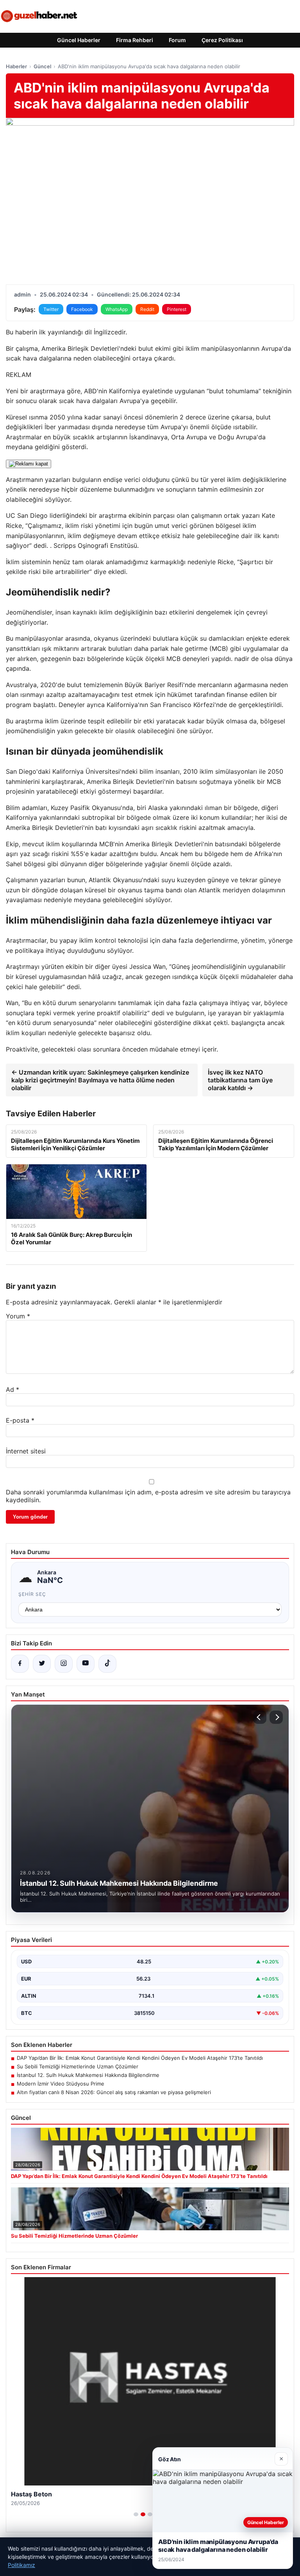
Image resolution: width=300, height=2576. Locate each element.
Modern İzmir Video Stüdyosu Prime (61, 2084)
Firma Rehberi (135, 40)
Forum (177, 40)
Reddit (147, 309)
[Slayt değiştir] (136, 2514)
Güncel (42, 66)
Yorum (18, 1316)
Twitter (51, 309)
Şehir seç (32, 1594)
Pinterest (177, 309)
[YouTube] (86, 1664)
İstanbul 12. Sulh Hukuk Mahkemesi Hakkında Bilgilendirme (88, 2075)
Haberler (16, 66)
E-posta (20, 1420)
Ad (12, 1389)
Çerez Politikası (222, 40)
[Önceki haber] (260, 1717)
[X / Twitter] (42, 1664)
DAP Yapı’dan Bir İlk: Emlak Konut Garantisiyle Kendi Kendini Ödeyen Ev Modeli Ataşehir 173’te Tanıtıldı (140, 2058)
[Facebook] (20, 1664)
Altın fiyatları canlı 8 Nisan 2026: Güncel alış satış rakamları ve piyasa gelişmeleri (114, 2092)
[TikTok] (107, 1664)
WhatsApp (117, 309)
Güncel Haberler (79, 40)
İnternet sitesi (26, 1451)
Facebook (82, 309)
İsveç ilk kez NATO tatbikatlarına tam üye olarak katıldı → (240, 1080)
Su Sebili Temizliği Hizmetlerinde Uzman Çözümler (78, 2066)
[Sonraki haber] (276, 1717)
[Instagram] (64, 1664)
